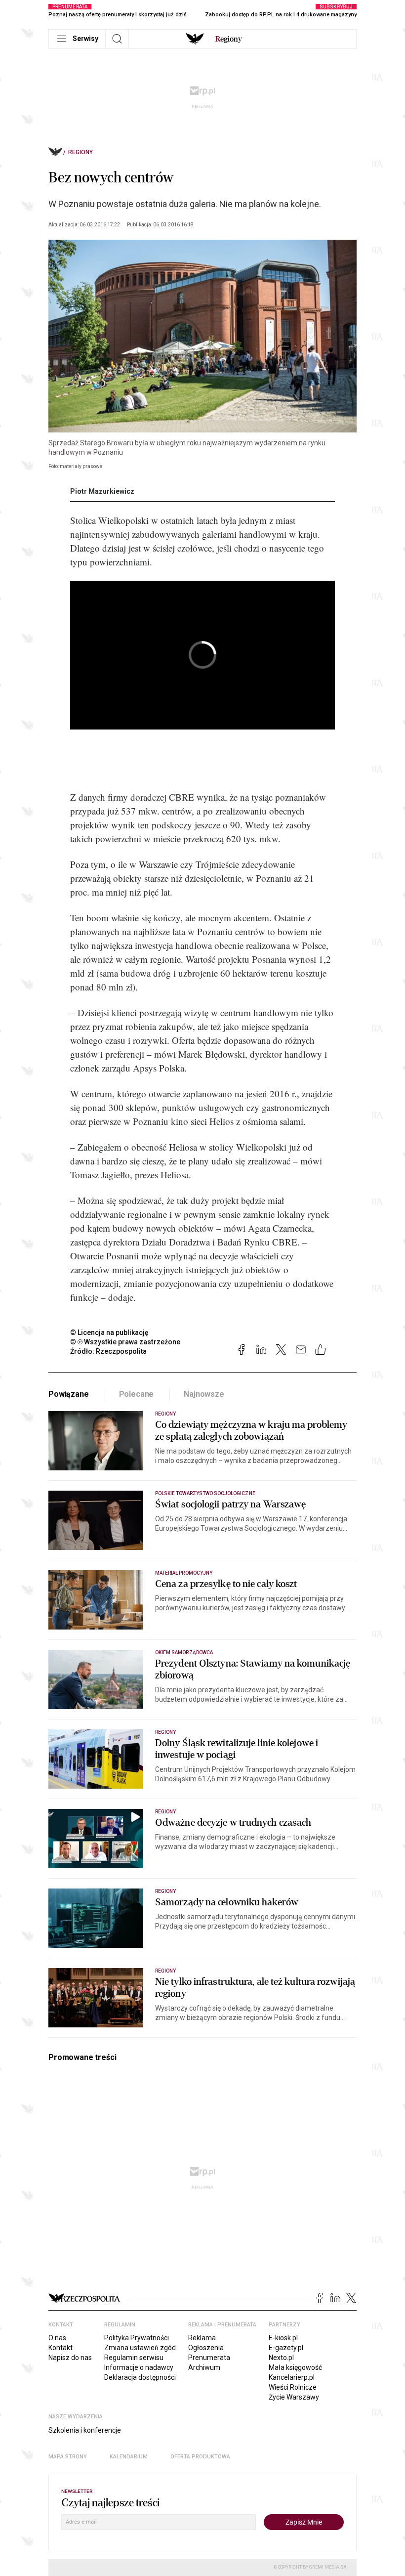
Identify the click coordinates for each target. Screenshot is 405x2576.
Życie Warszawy (294, 2397)
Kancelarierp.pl (292, 2377)
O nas (57, 2338)
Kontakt (61, 2348)
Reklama (202, 2338)
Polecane (137, 1394)
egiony (229, 39)
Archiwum (204, 2367)
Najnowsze (204, 1394)
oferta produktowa (200, 2457)
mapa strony (68, 2457)
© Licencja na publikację (110, 1332)
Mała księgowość (295, 2367)
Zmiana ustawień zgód (140, 2348)
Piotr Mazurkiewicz (102, 491)
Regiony (81, 152)
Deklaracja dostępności (140, 2377)
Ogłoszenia (206, 2348)
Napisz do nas (70, 2358)
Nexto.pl (281, 2358)
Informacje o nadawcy (139, 2367)
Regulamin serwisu (134, 2358)
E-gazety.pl (286, 2348)
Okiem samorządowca (184, 1653)
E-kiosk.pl (283, 2338)
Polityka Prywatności (137, 2338)
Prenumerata (209, 2358)
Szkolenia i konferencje (85, 2430)
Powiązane (69, 1394)
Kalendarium (129, 2457)
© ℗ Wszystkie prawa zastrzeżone (125, 1342)
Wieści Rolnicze (293, 2387)
